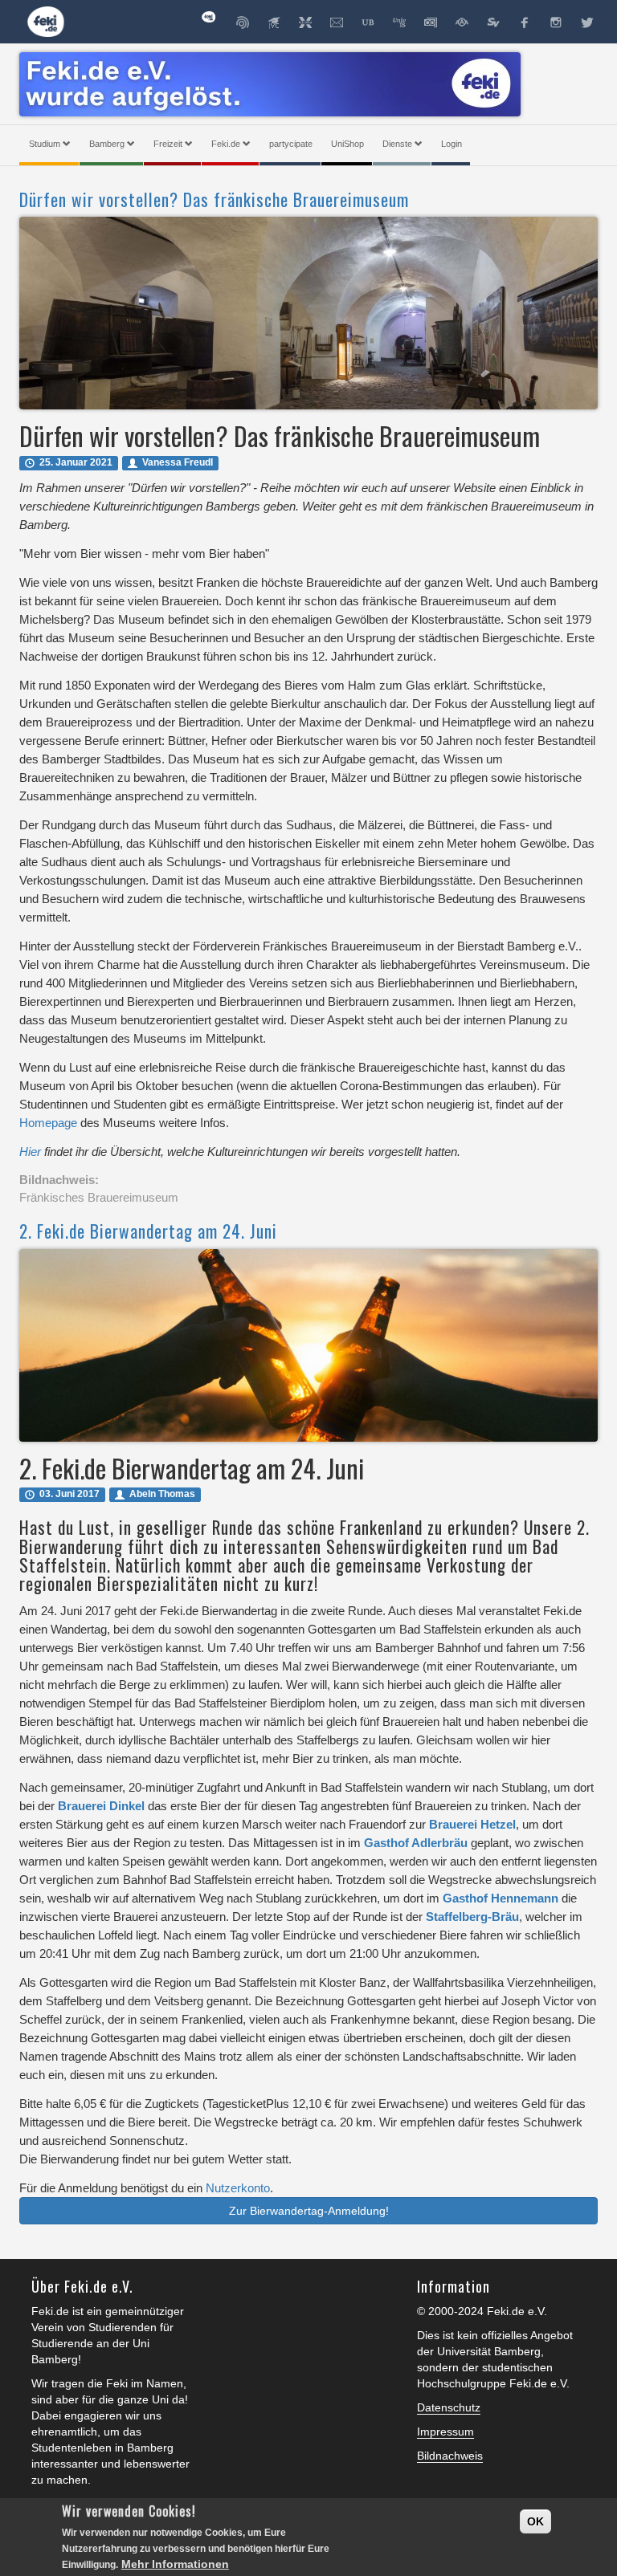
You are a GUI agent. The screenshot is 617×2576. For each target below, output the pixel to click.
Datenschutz (449, 2407)
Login (452, 144)
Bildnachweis (450, 2456)
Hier (32, 1152)
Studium (45, 144)
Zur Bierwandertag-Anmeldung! (309, 2211)
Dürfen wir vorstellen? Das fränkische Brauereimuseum (214, 199)
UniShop (347, 144)
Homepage (48, 1123)
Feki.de (226, 144)
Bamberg (107, 144)
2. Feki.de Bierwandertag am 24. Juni (148, 1231)
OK (535, 2521)
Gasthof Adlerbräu (416, 1843)
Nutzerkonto (238, 2188)
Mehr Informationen (175, 2564)
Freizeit (168, 144)
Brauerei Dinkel (101, 1806)
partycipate (291, 144)
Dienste (397, 144)
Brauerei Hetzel (472, 1824)
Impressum (445, 2432)
